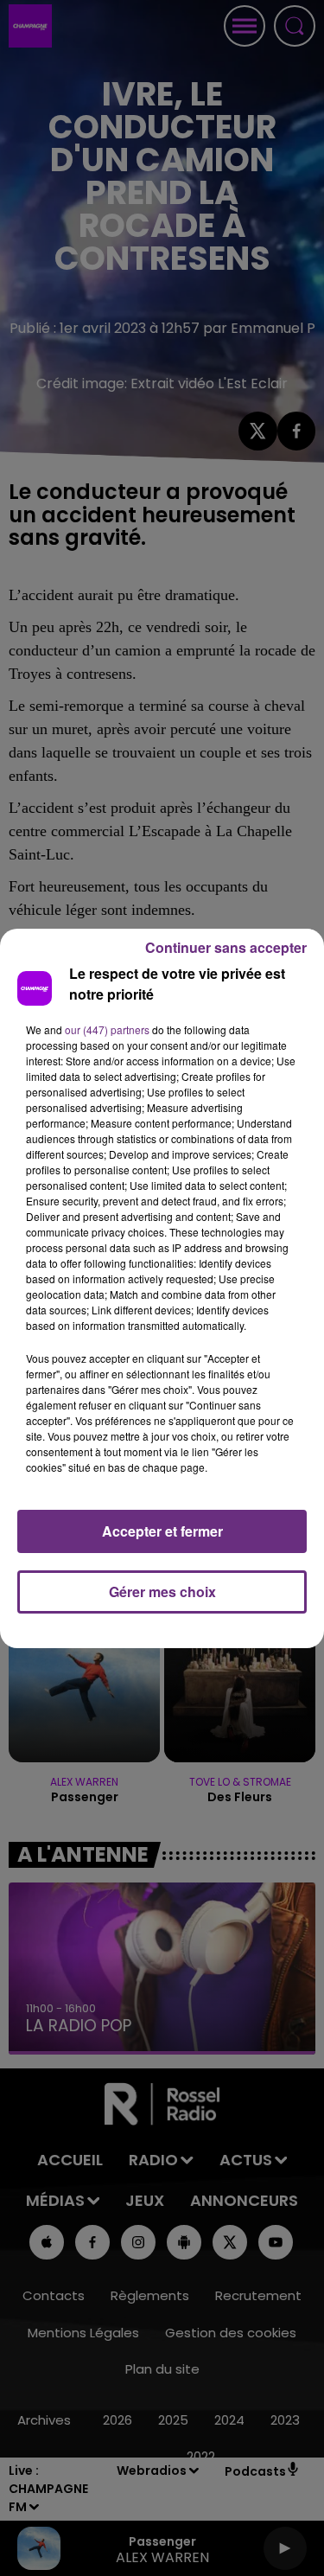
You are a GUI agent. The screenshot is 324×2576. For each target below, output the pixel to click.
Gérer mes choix (162, 1592)
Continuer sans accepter (226, 947)
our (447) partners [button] (107, 1029)
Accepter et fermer (162, 1531)
